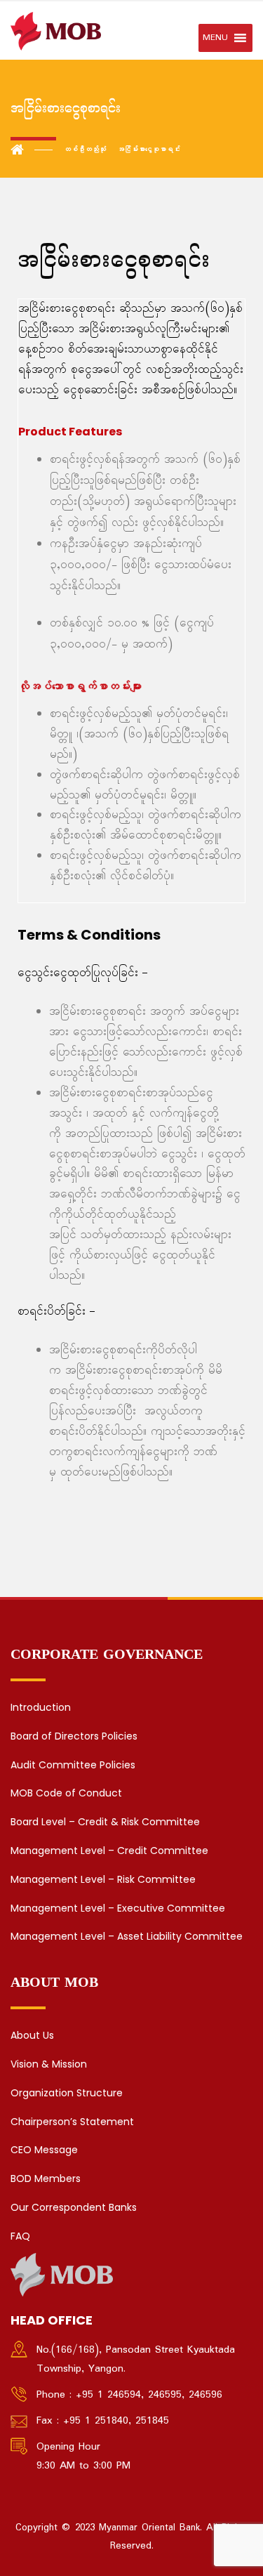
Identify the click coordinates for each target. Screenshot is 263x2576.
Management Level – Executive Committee (118, 1908)
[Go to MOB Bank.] (32, 150)
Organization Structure (67, 2093)
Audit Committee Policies (73, 1765)
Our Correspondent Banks (74, 2207)
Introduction (41, 1707)
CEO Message (44, 2150)
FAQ (20, 2236)
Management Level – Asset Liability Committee (127, 1936)
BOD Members (46, 2179)
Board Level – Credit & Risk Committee (105, 1822)
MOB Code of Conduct (66, 1793)
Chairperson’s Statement (72, 2122)
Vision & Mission (49, 2064)
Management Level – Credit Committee (109, 1851)
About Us (32, 2035)
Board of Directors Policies (74, 1736)
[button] (215, 38)
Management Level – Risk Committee (103, 1879)
